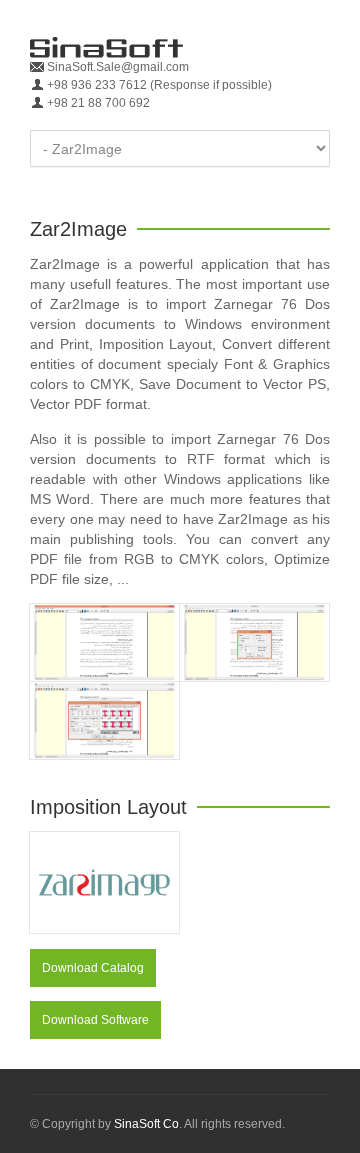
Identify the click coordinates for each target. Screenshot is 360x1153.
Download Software (95, 1020)
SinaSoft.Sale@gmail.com (116, 67)
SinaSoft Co (146, 1124)
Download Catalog (93, 968)
